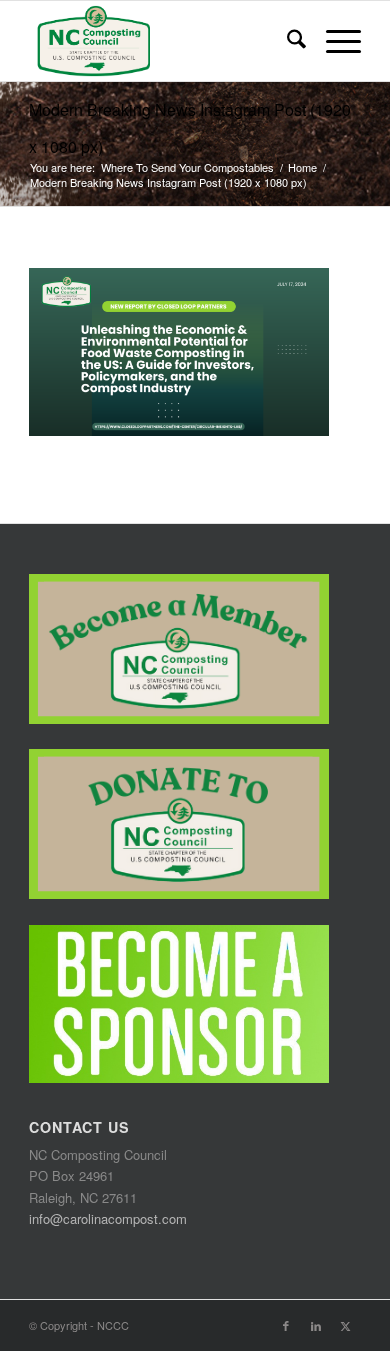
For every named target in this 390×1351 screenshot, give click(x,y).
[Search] (286, 41)
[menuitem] (286, 41)
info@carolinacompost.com (108, 1218)
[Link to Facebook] (286, 1325)
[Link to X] (346, 1325)
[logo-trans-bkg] (161, 41)
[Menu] (333, 41)
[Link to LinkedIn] (316, 1325)
